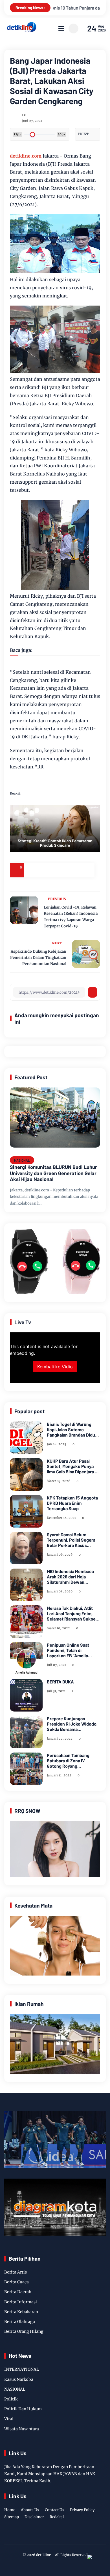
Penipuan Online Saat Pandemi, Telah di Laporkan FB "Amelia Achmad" (68, 1650)
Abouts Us (30, 2510)
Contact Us (55, 2510)
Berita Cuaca (16, 2282)
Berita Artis (16, 2272)
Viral (9, 2419)
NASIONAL (22, 1160)
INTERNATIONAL (22, 2369)
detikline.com (26, 156)
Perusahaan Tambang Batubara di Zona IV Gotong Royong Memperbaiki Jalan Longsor (68, 1761)
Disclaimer (34, 2517)
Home (10, 2510)
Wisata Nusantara (22, 2429)
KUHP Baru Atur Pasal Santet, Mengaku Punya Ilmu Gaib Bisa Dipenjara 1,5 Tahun (73, 1466)
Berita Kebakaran (21, 2312)
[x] (45, 870)
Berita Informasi (21, 2302)
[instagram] (54, 2536)
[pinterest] (87, 870)
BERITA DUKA (60, 1682)
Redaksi (57, 2517)
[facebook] (31, 870)
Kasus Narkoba (19, 2379)
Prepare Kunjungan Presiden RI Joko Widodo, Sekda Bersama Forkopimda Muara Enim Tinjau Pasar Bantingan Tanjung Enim (72, 1724)
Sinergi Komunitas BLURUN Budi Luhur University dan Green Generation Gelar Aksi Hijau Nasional (53, 1173)
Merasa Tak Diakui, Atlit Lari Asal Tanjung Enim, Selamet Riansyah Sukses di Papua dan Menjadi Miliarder (72, 1614)
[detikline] (22, 31)
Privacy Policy (82, 2510)
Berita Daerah (18, 2292)
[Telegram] (59, 870)
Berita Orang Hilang (24, 2331)
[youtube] (72, 2536)
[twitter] (46, 2536)
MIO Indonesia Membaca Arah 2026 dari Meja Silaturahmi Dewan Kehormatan (70, 1577)
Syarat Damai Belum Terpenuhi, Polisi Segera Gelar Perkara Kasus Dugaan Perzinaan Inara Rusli (71, 1540)
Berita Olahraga (20, 2322)
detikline (44, 2555)
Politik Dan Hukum (23, 2409)
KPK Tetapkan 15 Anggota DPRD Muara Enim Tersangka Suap (72, 1503)
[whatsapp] (73, 870)
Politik (11, 2399)
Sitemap (12, 2517)
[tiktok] (63, 2536)
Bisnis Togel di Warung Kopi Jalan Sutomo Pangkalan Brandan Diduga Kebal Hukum (73, 1430)
